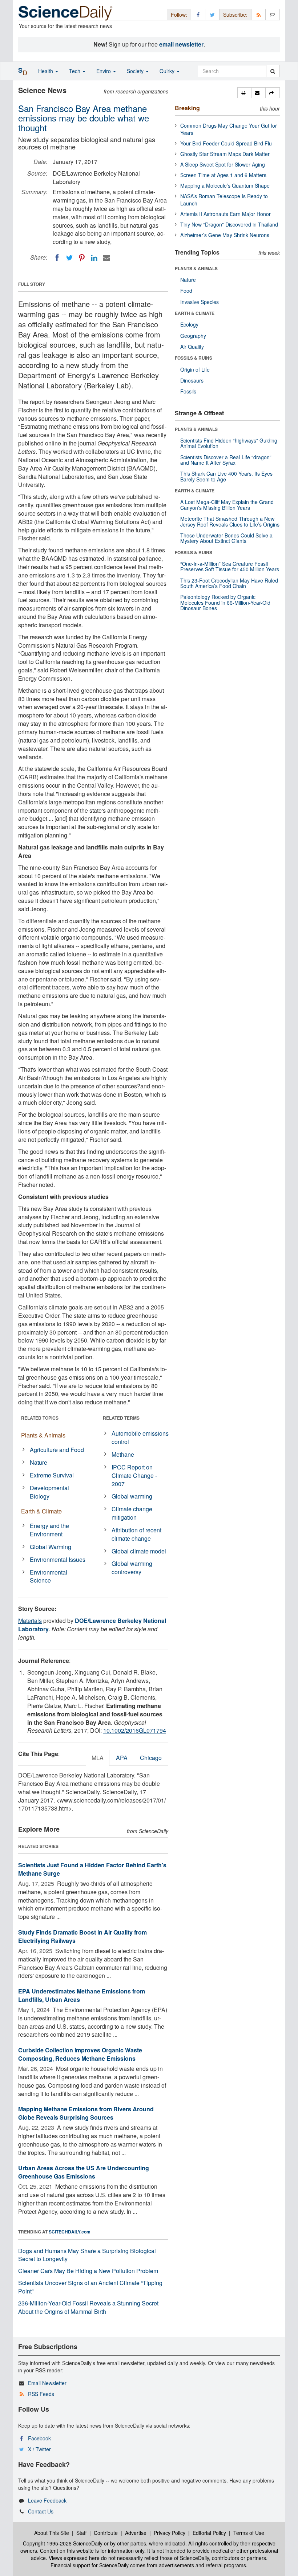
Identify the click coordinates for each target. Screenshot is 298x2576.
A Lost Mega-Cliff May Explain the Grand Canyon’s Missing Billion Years (227, 505)
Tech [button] (75, 71)
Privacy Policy (170, 2533)
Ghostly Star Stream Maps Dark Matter (225, 154)
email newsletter (181, 44)
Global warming (132, 1496)
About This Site (52, 2533)
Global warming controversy (132, 1568)
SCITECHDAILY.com (70, 2232)
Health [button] (46, 71)
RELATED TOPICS (40, 1418)
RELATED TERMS (121, 1418)
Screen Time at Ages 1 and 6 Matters (223, 175)
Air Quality (192, 347)
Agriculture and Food (57, 1450)
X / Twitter (39, 2449)
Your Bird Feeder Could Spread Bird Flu (226, 143)
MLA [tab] (98, 1758)
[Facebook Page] (198, 14)
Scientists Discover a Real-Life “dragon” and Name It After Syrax (226, 460)
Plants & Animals (43, 1435)
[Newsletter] (273, 14)
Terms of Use (249, 2533)
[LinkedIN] (94, 258)
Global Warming (51, 1547)
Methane (123, 1454)
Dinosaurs (192, 380)
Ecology (189, 324)
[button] (244, 93)
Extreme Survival (52, 1475)
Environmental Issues (58, 1559)
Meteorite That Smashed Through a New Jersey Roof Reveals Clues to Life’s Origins (230, 521)
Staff (81, 2533)
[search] (273, 71)
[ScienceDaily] (65, 13)
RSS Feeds (41, 2394)
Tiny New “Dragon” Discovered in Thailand (229, 224)
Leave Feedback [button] (47, 2500)
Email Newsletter (47, 2383)
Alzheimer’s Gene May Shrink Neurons (225, 235)
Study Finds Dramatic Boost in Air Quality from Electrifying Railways (82, 1936)
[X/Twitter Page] (212, 14)
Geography (193, 336)
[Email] (106, 258)
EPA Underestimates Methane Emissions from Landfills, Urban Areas (82, 1995)
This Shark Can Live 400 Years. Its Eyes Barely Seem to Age (226, 476)
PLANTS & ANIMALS (196, 268)
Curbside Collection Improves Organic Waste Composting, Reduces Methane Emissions (80, 2054)
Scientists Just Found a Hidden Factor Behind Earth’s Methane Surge (92, 1869)
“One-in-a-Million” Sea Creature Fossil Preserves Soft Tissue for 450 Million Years (230, 566)
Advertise (136, 2533)
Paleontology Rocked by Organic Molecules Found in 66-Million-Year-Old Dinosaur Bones (225, 602)
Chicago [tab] (151, 1758)
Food (186, 291)
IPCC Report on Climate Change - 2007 (134, 1475)
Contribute (106, 2533)
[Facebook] (57, 258)
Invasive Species (200, 302)
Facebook (39, 2438)
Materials (30, 1621)
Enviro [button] (104, 71)
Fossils (188, 391)
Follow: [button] (179, 15)
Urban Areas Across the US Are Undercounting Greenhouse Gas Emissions (84, 2172)
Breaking (187, 108)
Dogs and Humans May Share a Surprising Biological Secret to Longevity (87, 2255)
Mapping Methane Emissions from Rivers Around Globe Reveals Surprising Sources (86, 2113)
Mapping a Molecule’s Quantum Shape (225, 185)
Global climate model (139, 1551)
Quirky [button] (168, 71)
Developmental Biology (49, 1492)
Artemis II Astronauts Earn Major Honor (225, 214)
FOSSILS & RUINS (194, 358)
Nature (39, 1462)
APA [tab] (122, 1758)
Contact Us (41, 2511)
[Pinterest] (82, 258)
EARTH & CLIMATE (195, 313)
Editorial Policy (209, 2533)
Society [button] (136, 71)
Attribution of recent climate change (136, 1534)
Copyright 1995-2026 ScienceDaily (63, 2543)
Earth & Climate (41, 1511)
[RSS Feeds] (258, 14)
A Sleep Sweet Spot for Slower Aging (223, 164)
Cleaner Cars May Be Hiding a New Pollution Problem (88, 2271)
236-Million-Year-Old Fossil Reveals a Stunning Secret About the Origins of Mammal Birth (88, 2307)
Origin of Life (195, 369)
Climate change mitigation (132, 1513)
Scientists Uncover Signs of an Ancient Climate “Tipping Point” (90, 2287)
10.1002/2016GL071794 (135, 1730)
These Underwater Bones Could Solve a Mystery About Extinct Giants (226, 538)
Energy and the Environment (49, 1530)
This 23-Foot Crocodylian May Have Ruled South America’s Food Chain (229, 583)
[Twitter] (69, 258)
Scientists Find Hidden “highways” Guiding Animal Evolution (229, 443)
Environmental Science (49, 1576)
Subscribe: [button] (235, 15)
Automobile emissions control (140, 1437)
